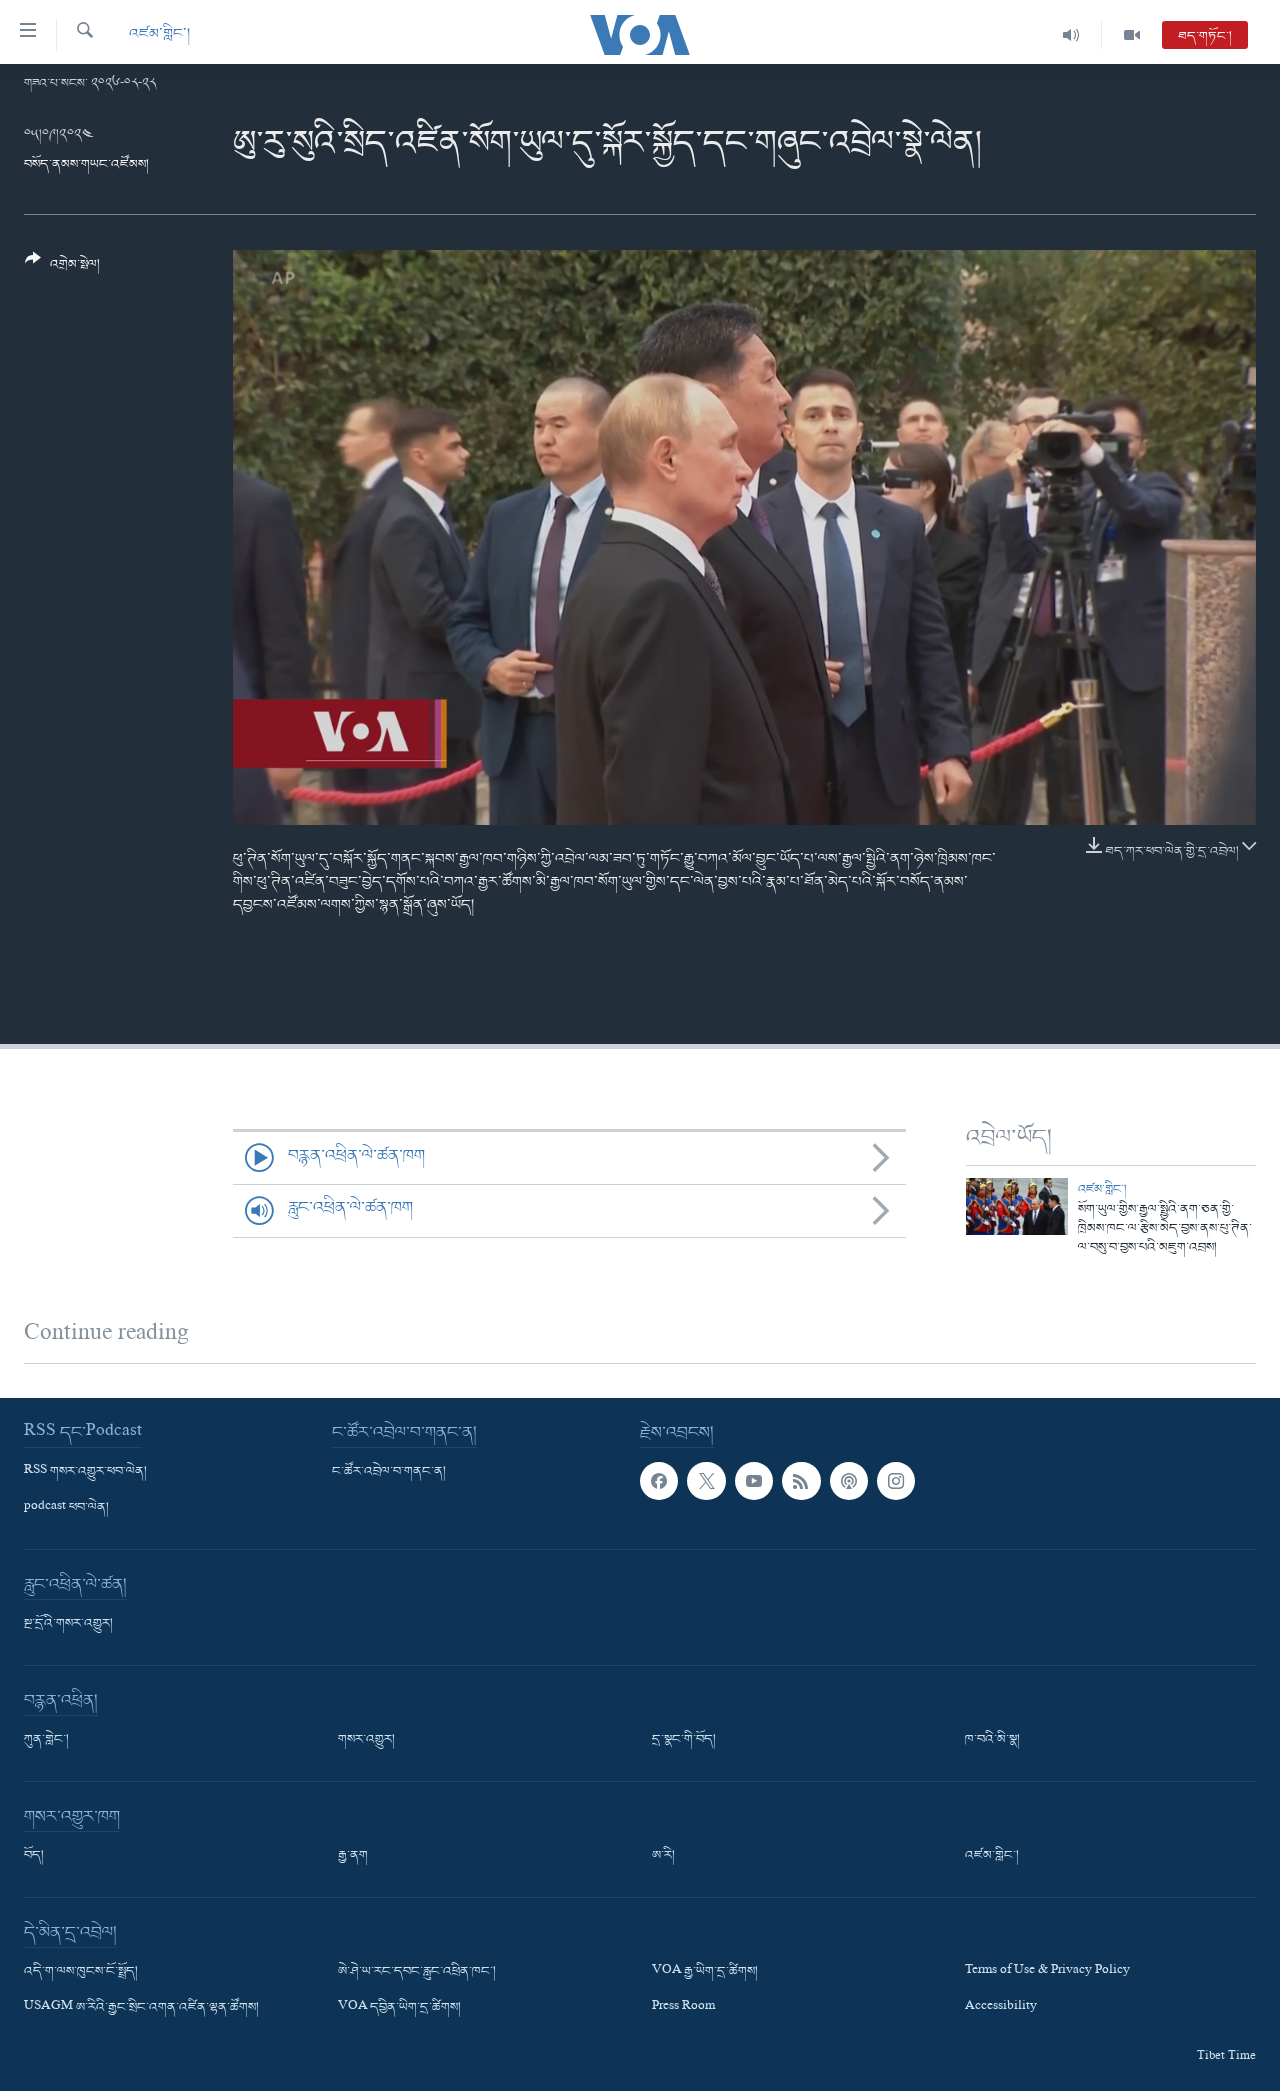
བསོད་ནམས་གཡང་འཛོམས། (86, 164)
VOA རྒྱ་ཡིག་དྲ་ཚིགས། (705, 1972)
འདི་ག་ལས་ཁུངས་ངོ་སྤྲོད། (81, 1972)
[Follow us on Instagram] (896, 1481)
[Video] (1132, 35)
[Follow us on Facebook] (659, 1481)
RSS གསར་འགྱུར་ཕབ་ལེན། (85, 1472)
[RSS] (801, 1481)
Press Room (683, 2008)
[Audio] (1071, 35)
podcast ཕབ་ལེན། (66, 1508)
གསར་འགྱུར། (366, 1740)
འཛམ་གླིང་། (159, 34)
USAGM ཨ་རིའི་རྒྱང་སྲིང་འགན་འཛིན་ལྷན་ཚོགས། (141, 2008)
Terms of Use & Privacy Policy (1047, 1972)
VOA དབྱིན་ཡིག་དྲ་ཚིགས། (399, 2008)
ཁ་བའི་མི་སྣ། (992, 1740)
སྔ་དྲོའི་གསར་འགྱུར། (68, 1624)
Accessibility (1001, 2008)
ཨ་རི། (663, 1856)
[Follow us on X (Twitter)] (706, 1481)
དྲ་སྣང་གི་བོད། (684, 1740)
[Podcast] (849, 1481)
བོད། (34, 1856)
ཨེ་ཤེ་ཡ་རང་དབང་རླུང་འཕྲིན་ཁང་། (417, 1972)
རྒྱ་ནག (353, 1856)
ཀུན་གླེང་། (46, 1740)
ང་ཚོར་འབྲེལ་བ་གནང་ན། (389, 1472)
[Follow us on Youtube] (754, 1481)
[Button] (62, 269)
